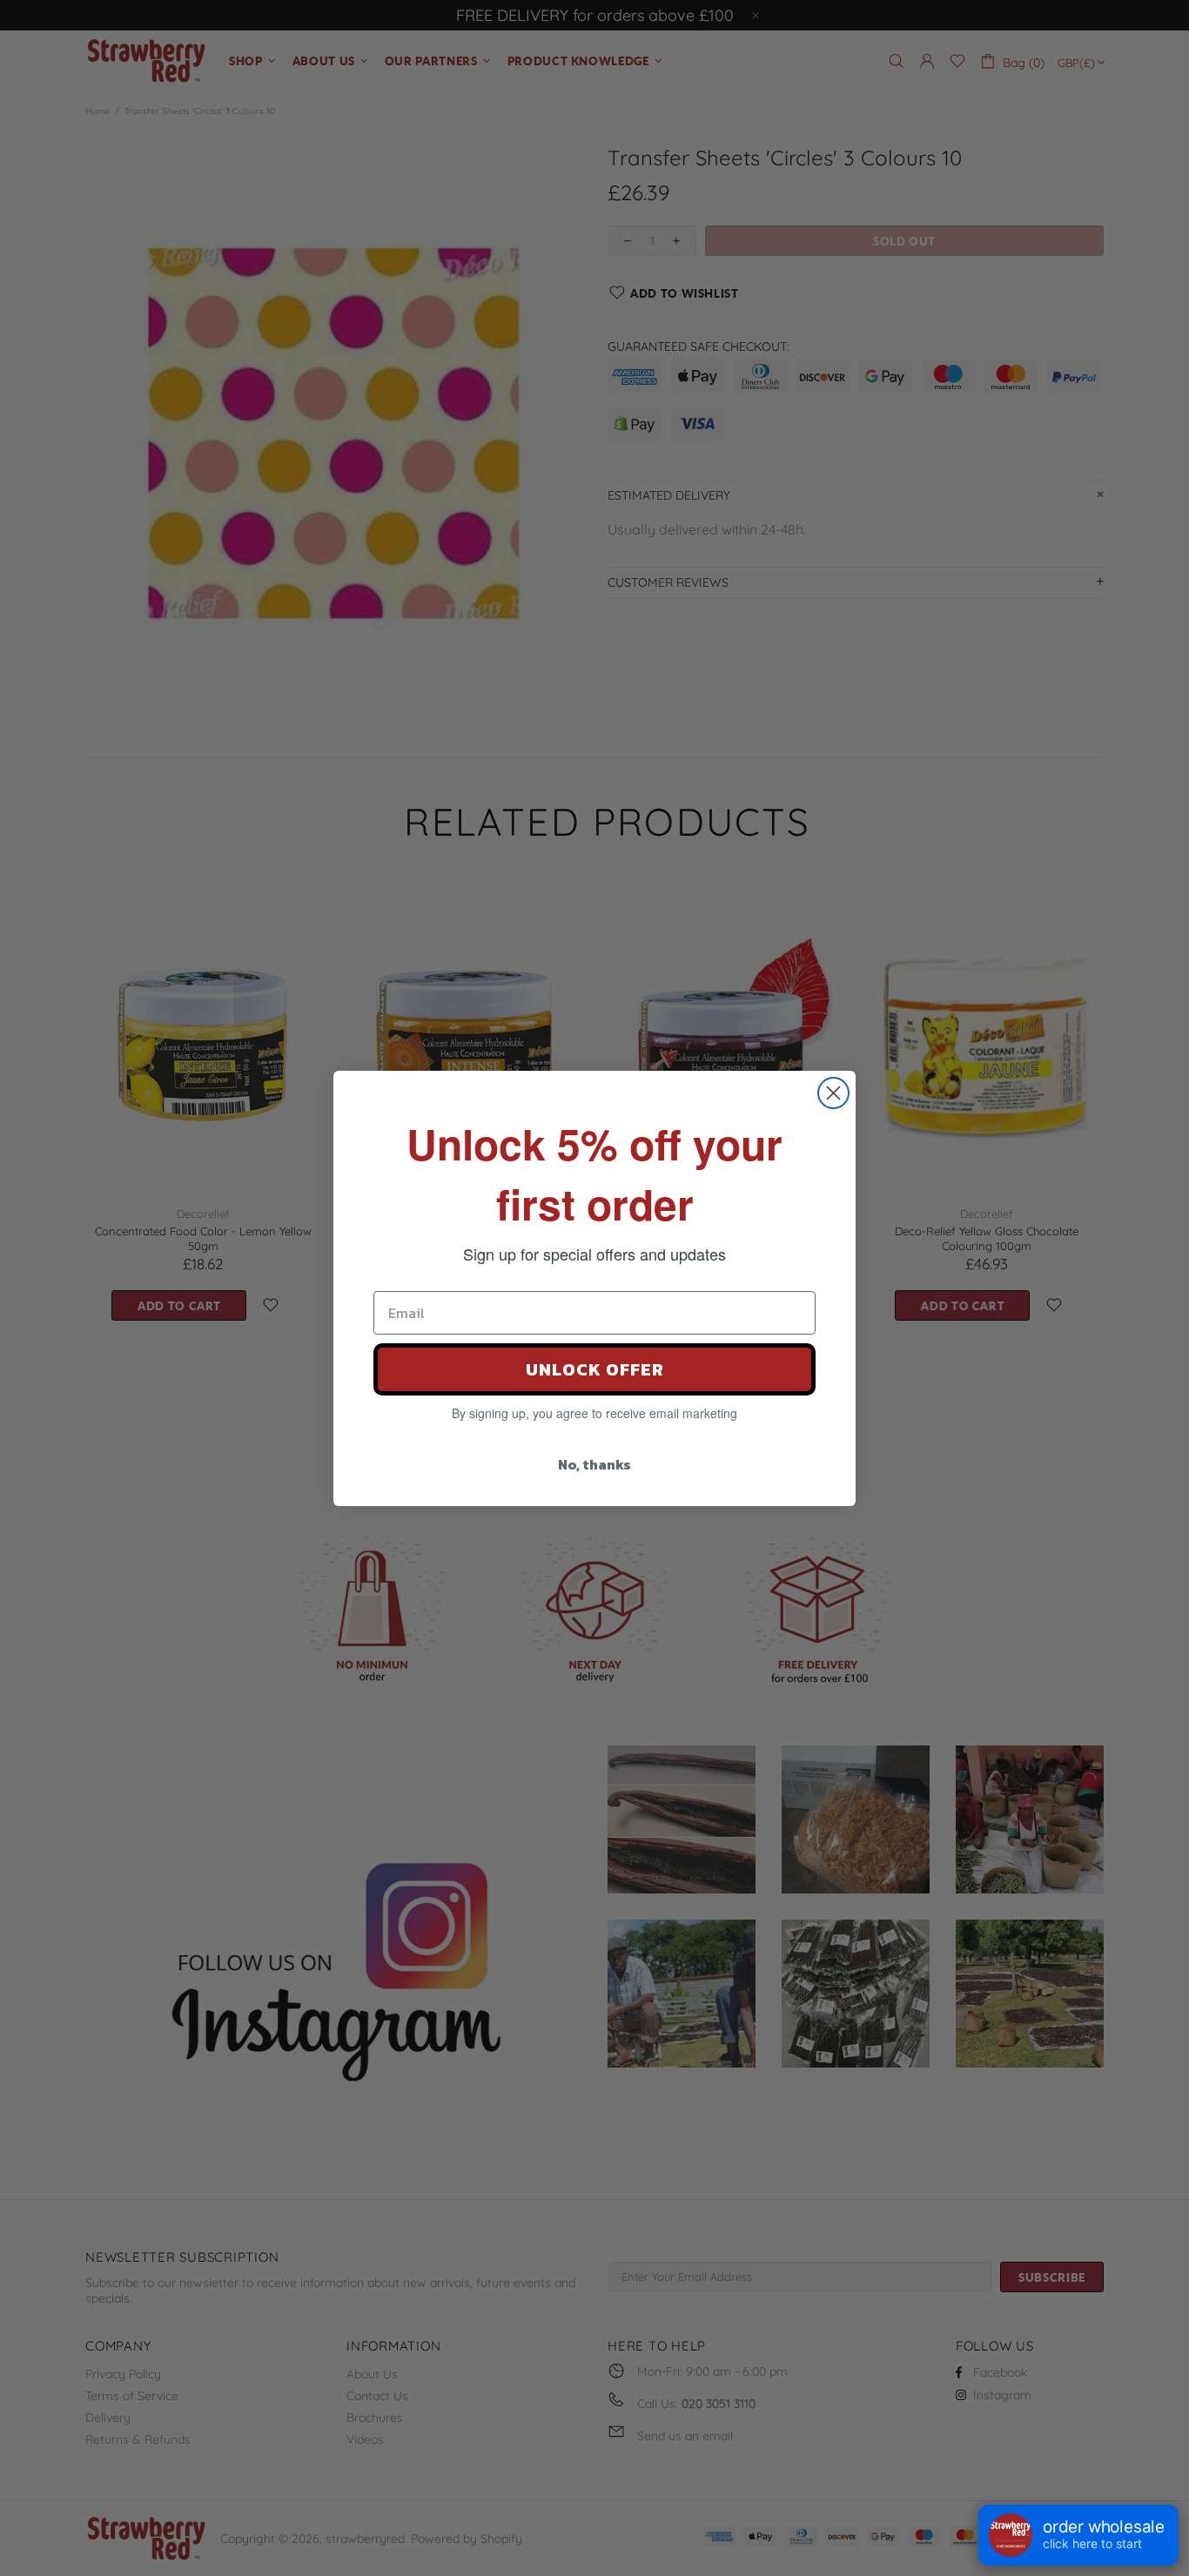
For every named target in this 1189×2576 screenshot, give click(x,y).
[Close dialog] (833, 1093)
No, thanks (594, 1464)
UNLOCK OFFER (595, 1369)
